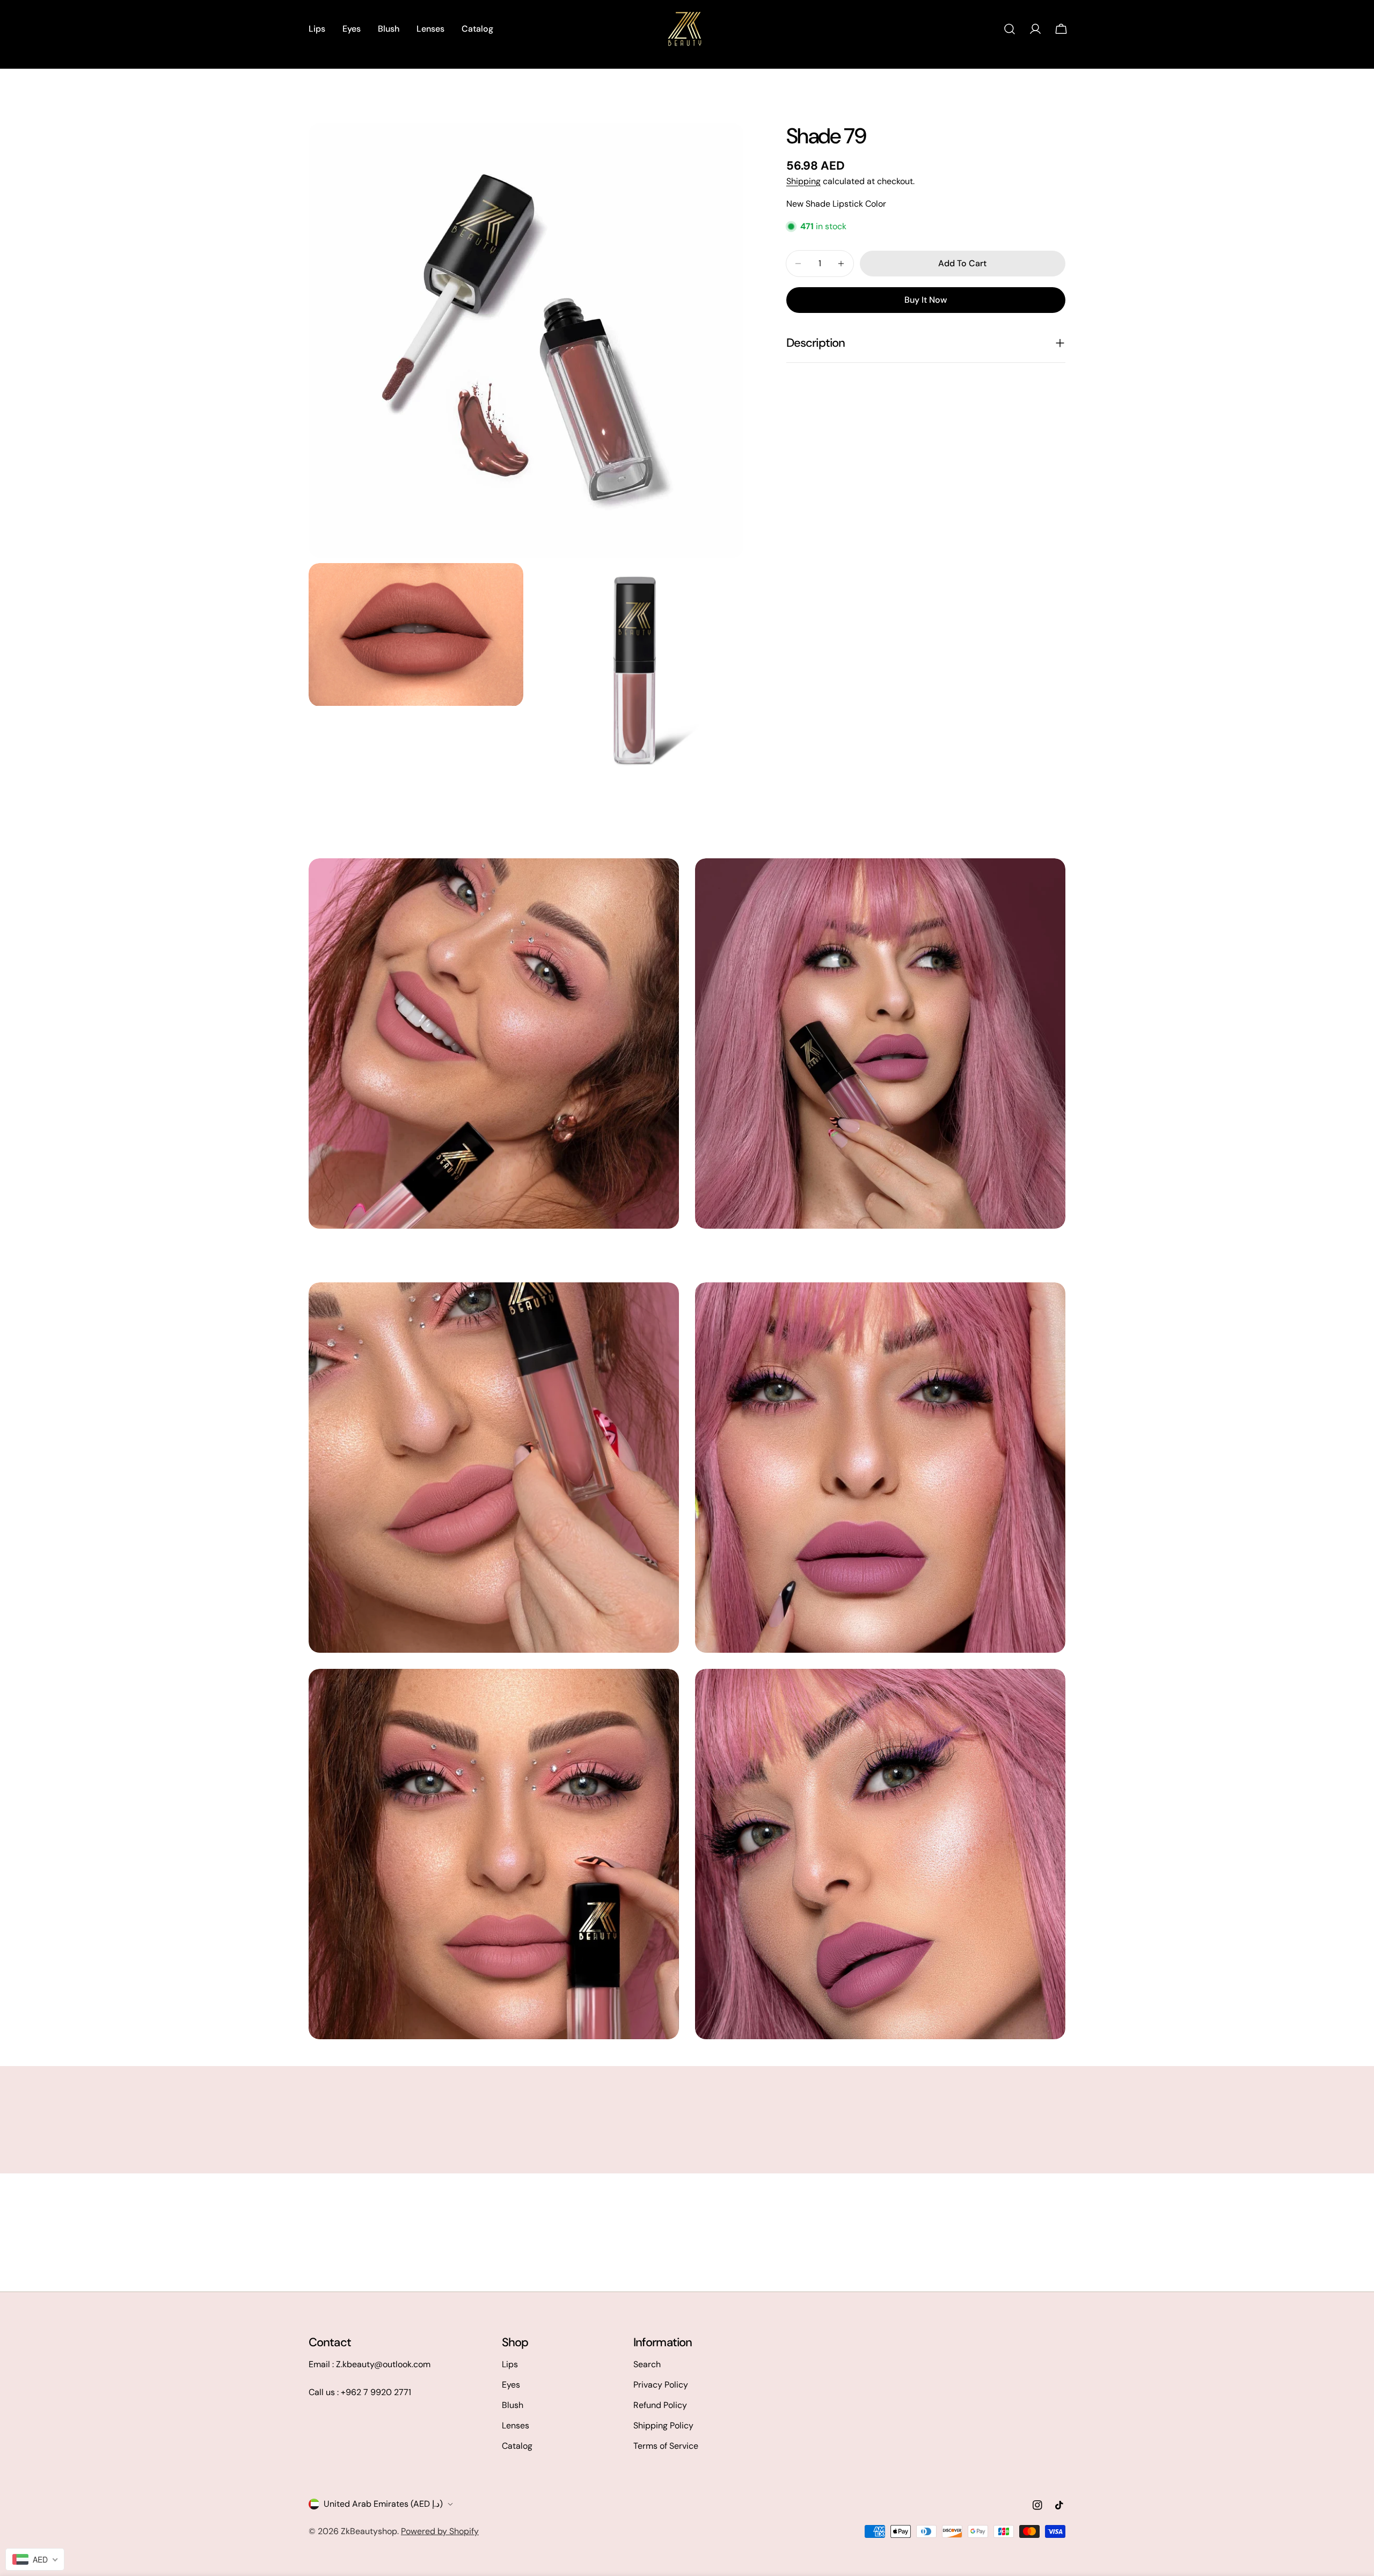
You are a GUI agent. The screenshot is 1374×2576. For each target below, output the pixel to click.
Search (647, 2364)
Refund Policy (660, 2405)
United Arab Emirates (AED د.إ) (383, 2504)
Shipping (803, 181)
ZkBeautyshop (369, 2531)
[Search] (1010, 29)
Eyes (511, 2385)
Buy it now (926, 300)
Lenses (516, 2425)
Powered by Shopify (440, 2531)
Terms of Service (666, 2446)
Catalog (517, 2446)
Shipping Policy (663, 2425)
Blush (513, 2405)
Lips (510, 2364)
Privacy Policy (661, 2385)
